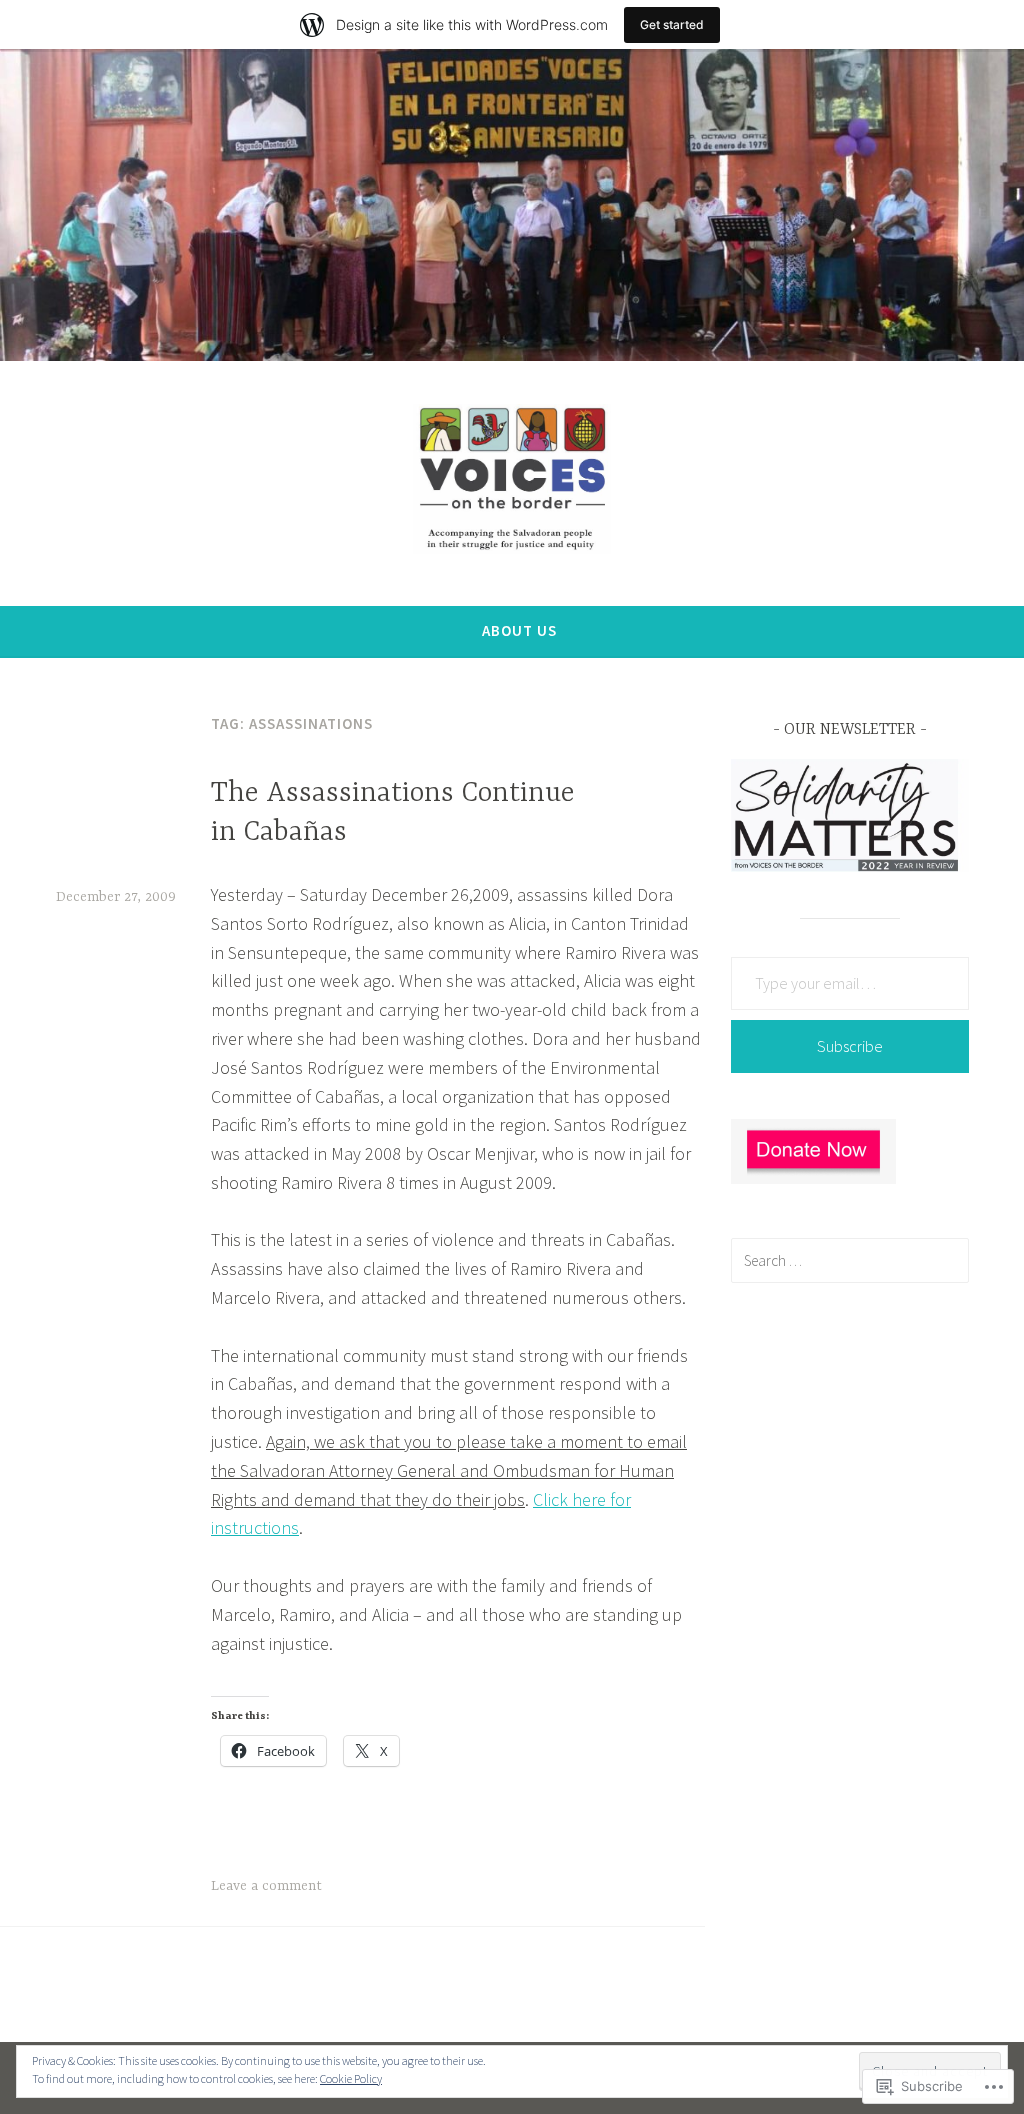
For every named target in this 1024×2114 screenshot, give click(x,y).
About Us (519, 630)
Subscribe (850, 1046)
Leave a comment (266, 1886)
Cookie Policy (351, 2078)
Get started (672, 24)
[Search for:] (850, 1260)
